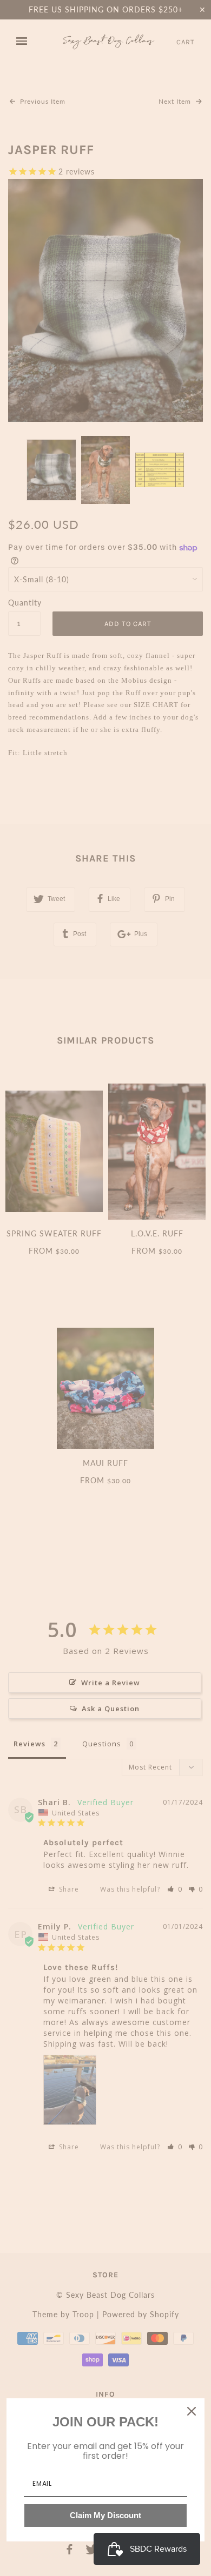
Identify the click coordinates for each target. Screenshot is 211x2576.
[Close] (192, 2411)
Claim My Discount (105, 2515)
